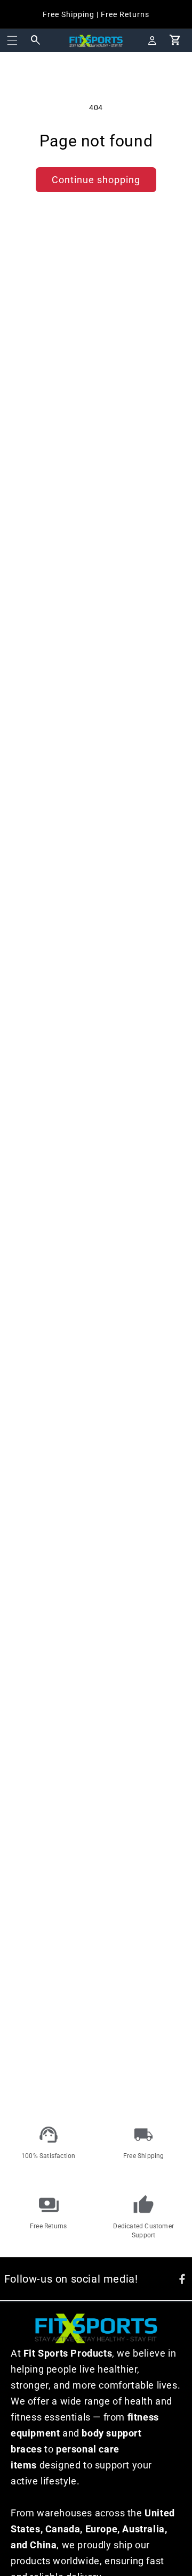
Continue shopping (96, 180)
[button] (12, 40)
